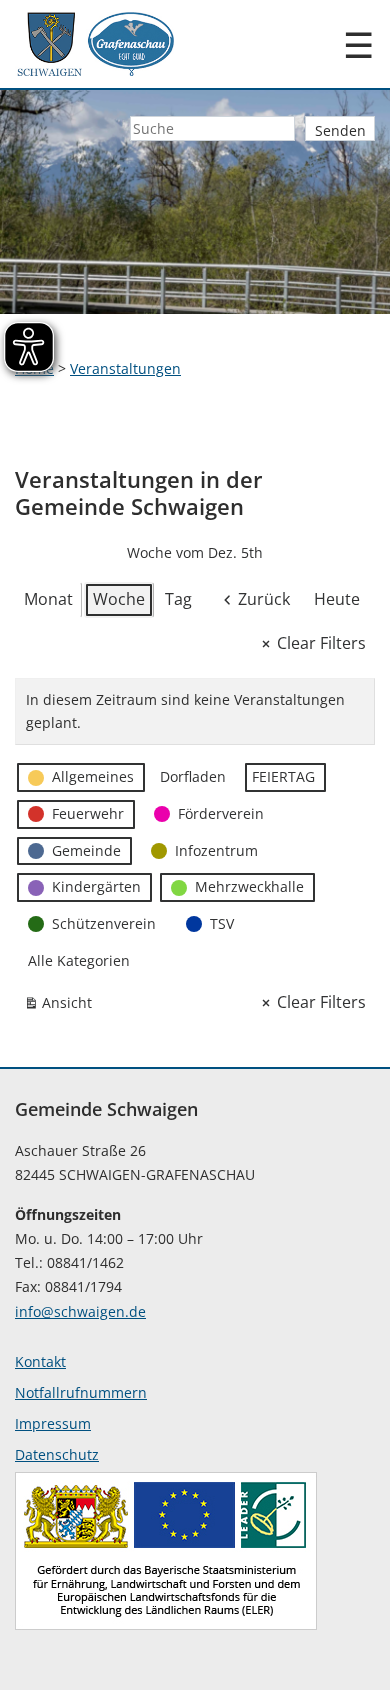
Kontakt (40, 1361)
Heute (337, 599)
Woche (119, 599)
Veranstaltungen (125, 368)
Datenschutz (57, 1454)
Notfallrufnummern (81, 1392)
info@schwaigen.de (80, 1311)
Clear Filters (321, 643)
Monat (48, 599)
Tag (178, 599)
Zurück (264, 599)
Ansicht (62, 1006)
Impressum (53, 1423)
